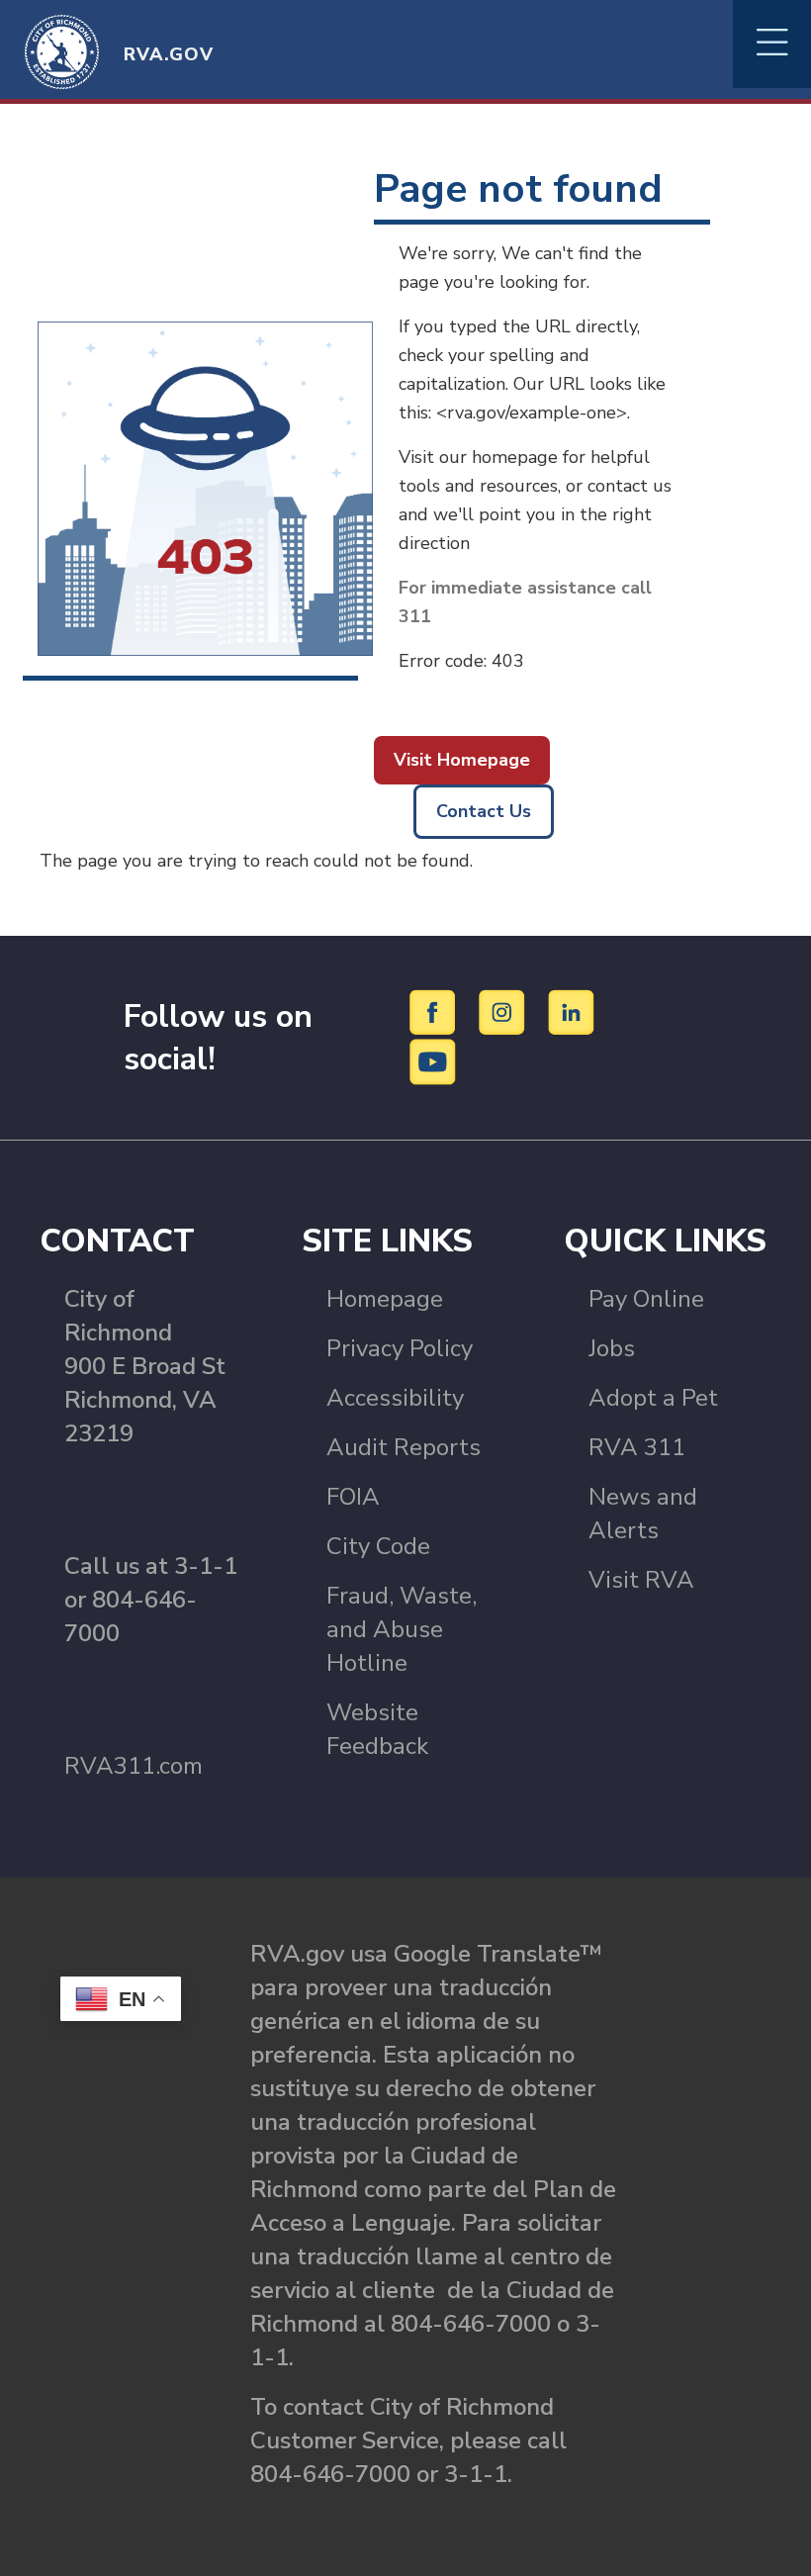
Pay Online (646, 1299)
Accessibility (395, 1398)
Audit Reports (404, 1447)
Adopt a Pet (653, 1398)
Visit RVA (641, 1580)
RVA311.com (134, 1766)
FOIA (353, 1497)
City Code (378, 1546)
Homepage (385, 1299)
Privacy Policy (400, 1348)
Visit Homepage (462, 760)
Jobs (612, 1348)
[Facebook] (436, 1011)
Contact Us (484, 811)
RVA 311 (637, 1447)
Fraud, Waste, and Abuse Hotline (402, 1629)
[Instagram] (505, 1011)
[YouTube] (433, 1060)
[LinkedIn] (572, 1011)
